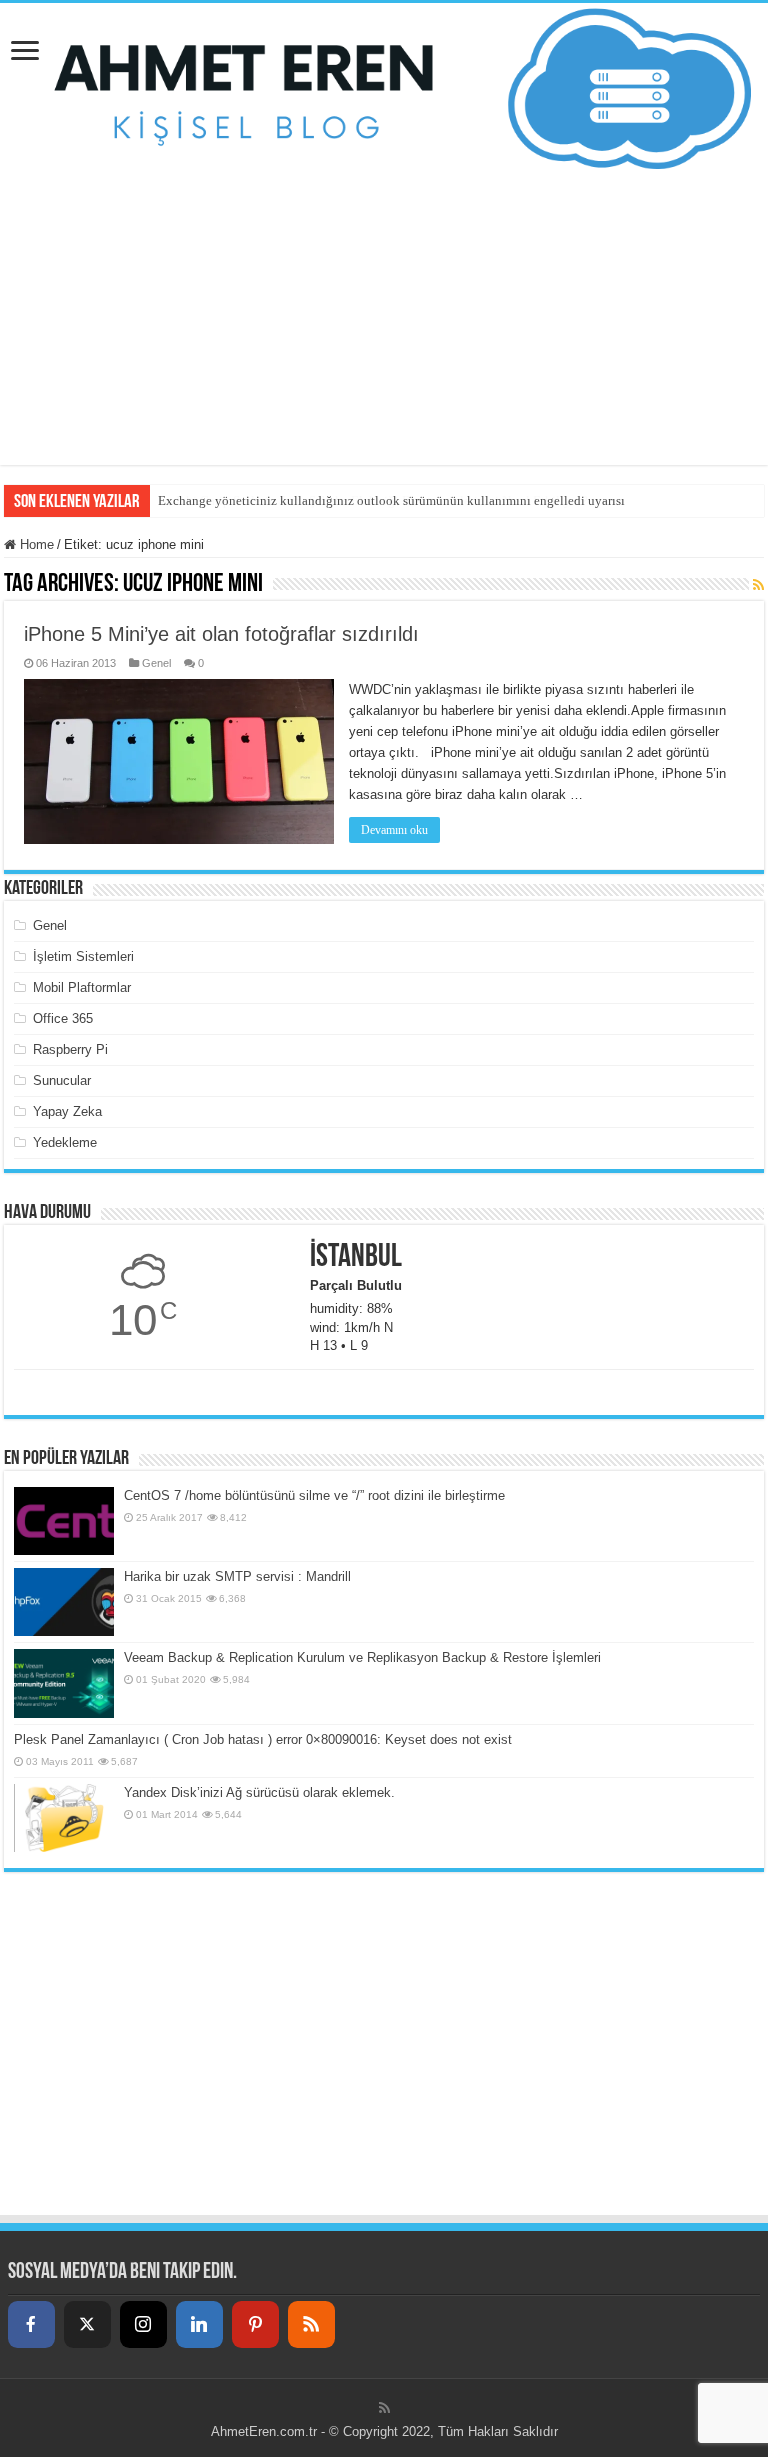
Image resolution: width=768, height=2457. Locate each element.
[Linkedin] (199, 2324)
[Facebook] (31, 2324)
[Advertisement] (384, 325)
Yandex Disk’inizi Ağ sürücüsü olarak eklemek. (259, 1792)
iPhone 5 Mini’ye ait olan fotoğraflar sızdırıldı (221, 634)
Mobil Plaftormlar (82, 987)
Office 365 (63, 1018)
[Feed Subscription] (758, 585)
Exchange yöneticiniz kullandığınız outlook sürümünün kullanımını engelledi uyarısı (391, 500)
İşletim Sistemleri (83, 956)
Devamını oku (394, 830)
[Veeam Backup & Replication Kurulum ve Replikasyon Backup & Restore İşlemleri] (64, 1683)
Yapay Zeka (67, 1111)
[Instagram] (143, 2324)
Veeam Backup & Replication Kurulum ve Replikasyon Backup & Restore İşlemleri (362, 1657)
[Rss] (384, 2408)
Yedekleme (65, 1142)
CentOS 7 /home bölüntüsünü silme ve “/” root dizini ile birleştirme (314, 1495)
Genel (156, 663)
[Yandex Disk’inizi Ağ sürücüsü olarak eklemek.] (64, 1818)
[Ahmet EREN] (384, 89)
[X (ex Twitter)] (87, 2324)
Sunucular (62, 1080)
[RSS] (311, 2324)
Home (35, 544)
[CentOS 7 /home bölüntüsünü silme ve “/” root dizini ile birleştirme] (64, 1521)
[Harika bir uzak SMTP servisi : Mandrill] (64, 1602)
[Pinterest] (255, 2324)
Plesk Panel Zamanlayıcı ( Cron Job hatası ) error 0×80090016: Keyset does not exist (263, 1739)
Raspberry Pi (70, 1049)
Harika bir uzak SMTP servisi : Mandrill (237, 1576)
